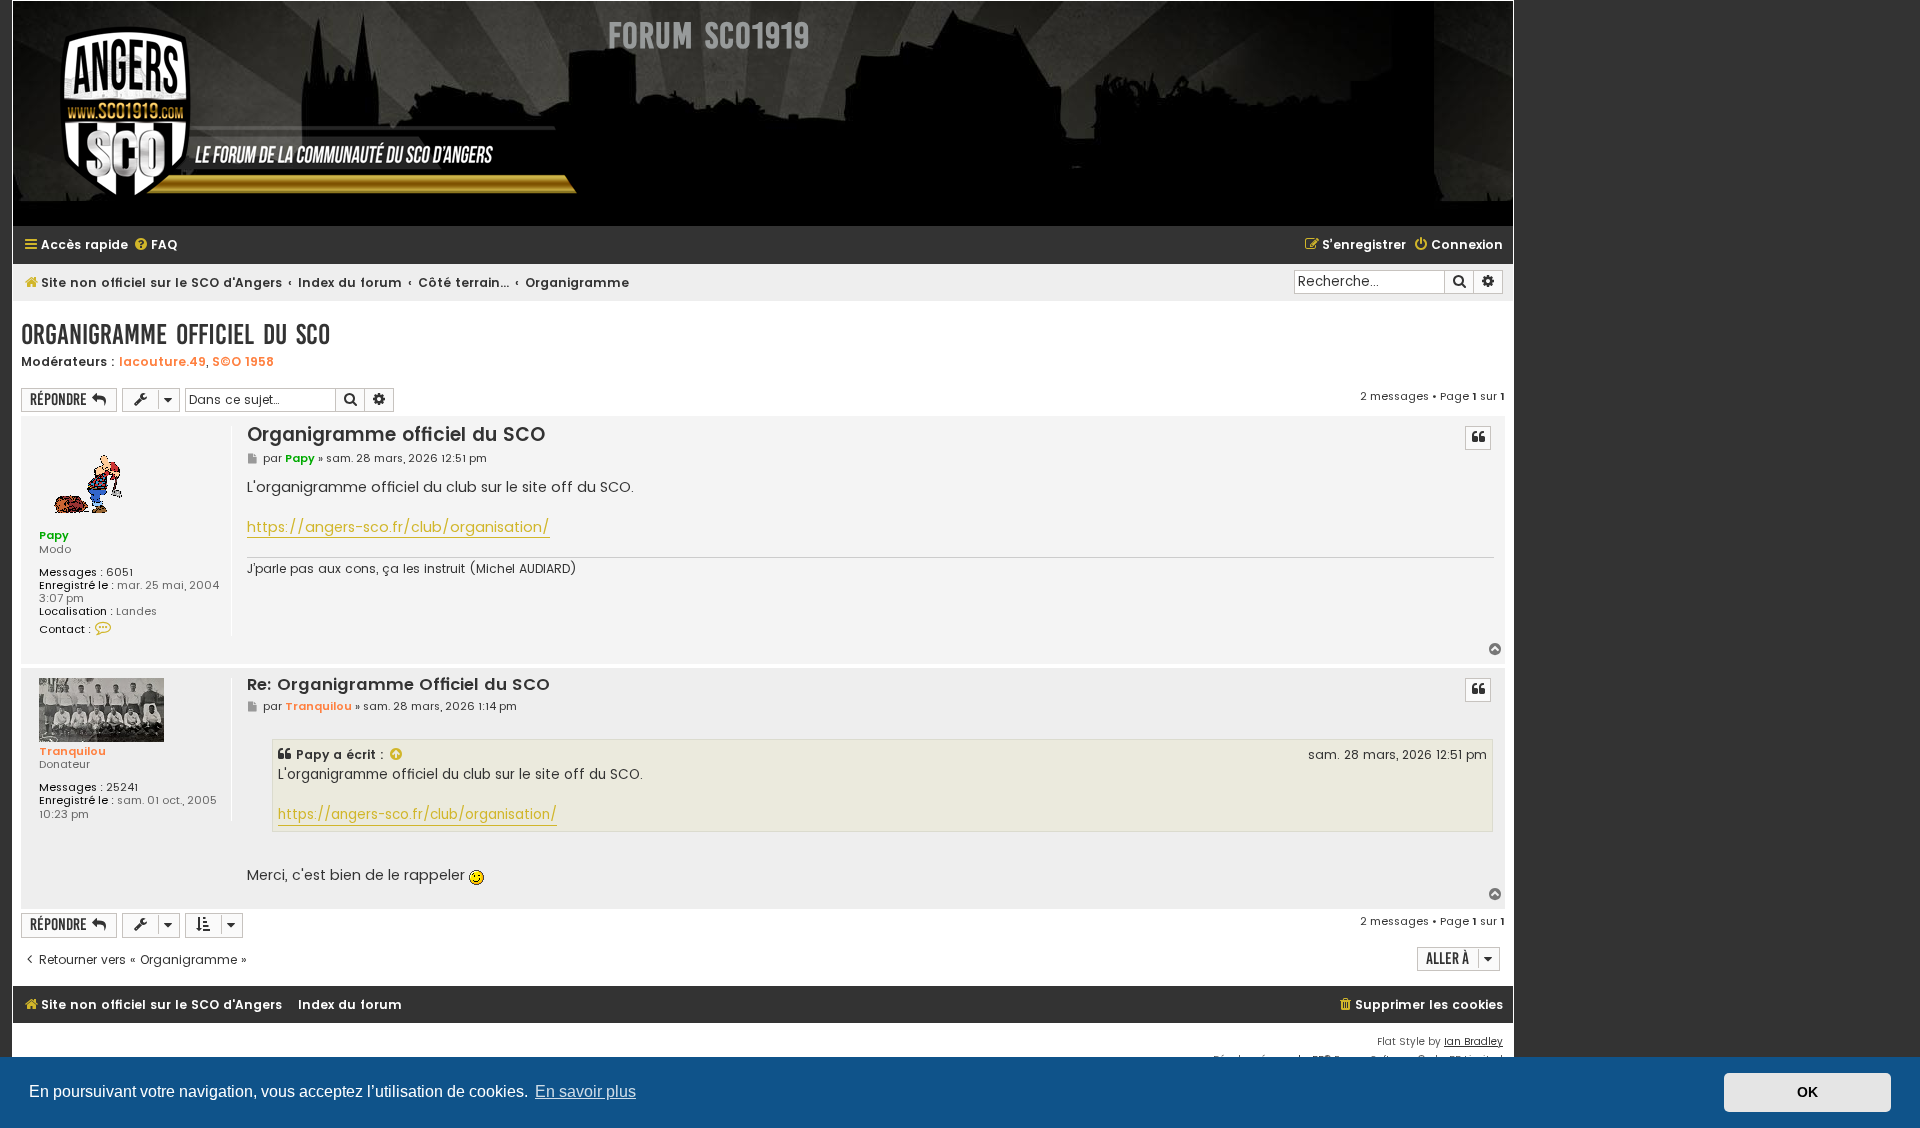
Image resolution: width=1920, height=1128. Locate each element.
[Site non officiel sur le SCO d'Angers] (303, 113)
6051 (119, 572)
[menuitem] (155, 245)
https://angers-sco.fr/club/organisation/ (398, 527)
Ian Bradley (1473, 1041)
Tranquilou (72, 751)
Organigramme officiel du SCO (175, 334)
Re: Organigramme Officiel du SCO (398, 685)
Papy (54, 535)
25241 (122, 787)
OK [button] (1807, 1092)
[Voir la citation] (397, 755)
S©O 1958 (243, 361)
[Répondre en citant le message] (1478, 438)
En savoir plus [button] (585, 1091)
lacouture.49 (162, 361)
